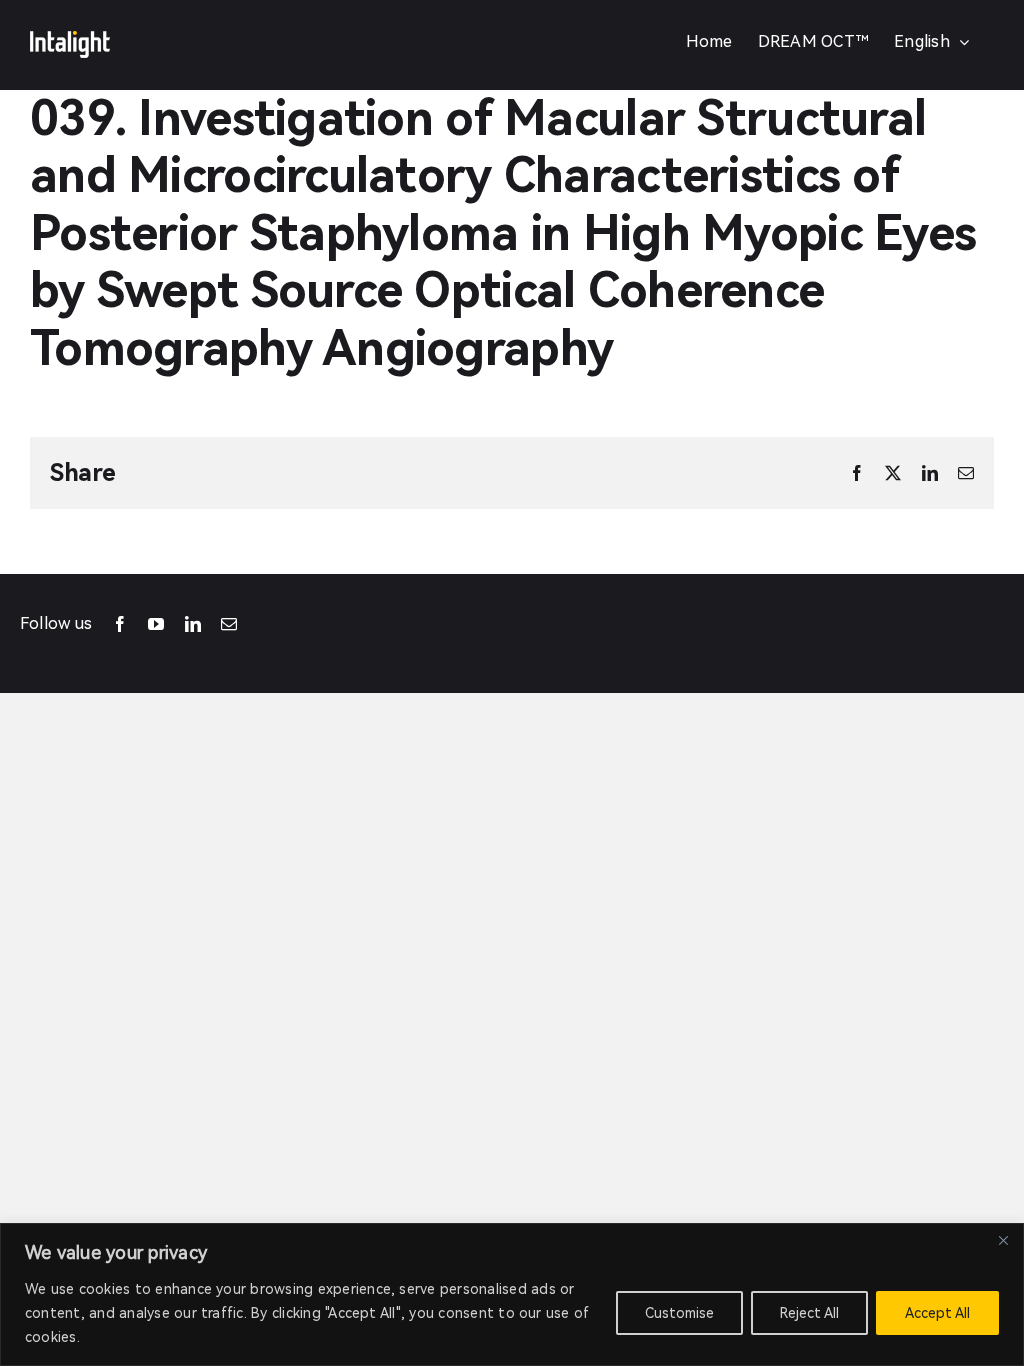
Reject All (809, 1313)
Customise (679, 1313)
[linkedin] (193, 624)
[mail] (229, 624)
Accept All (937, 1313)
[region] (512, 1294)
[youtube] (156, 624)
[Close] (1003, 1240)
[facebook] (120, 624)
